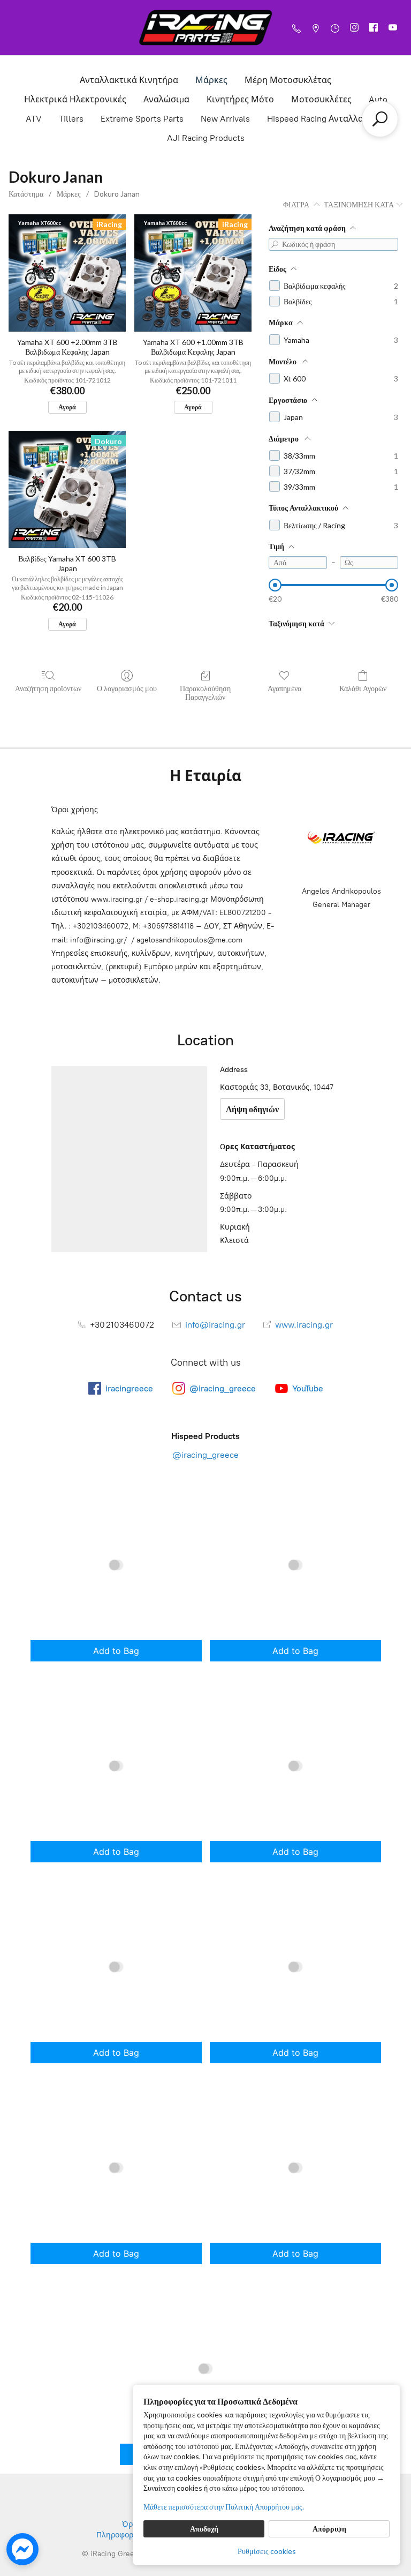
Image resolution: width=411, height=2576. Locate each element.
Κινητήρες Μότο (240, 99)
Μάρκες (211, 80)
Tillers (71, 119)
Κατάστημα (26, 194)
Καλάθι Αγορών (363, 688)
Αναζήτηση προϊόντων (48, 688)
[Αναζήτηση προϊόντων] (380, 119)
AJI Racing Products (206, 138)
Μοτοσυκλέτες (321, 99)
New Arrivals (225, 119)
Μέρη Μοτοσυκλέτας (288, 80)
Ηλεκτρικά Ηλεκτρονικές (75, 99)
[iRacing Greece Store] (205, 28)
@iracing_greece (205, 1455)
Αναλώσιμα (166, 99)
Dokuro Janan (117, 194)
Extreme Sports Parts (142, 119)
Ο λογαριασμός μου (127, 688)
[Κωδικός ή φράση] (275, 244)
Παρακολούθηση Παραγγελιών (205, 693)
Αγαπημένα (284, 688)
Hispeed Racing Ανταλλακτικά (326, 119)
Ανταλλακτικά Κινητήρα (129, 80)
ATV (34, 119)
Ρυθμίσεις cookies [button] (267, 2551)
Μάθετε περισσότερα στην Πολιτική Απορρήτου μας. (224, 2507)
